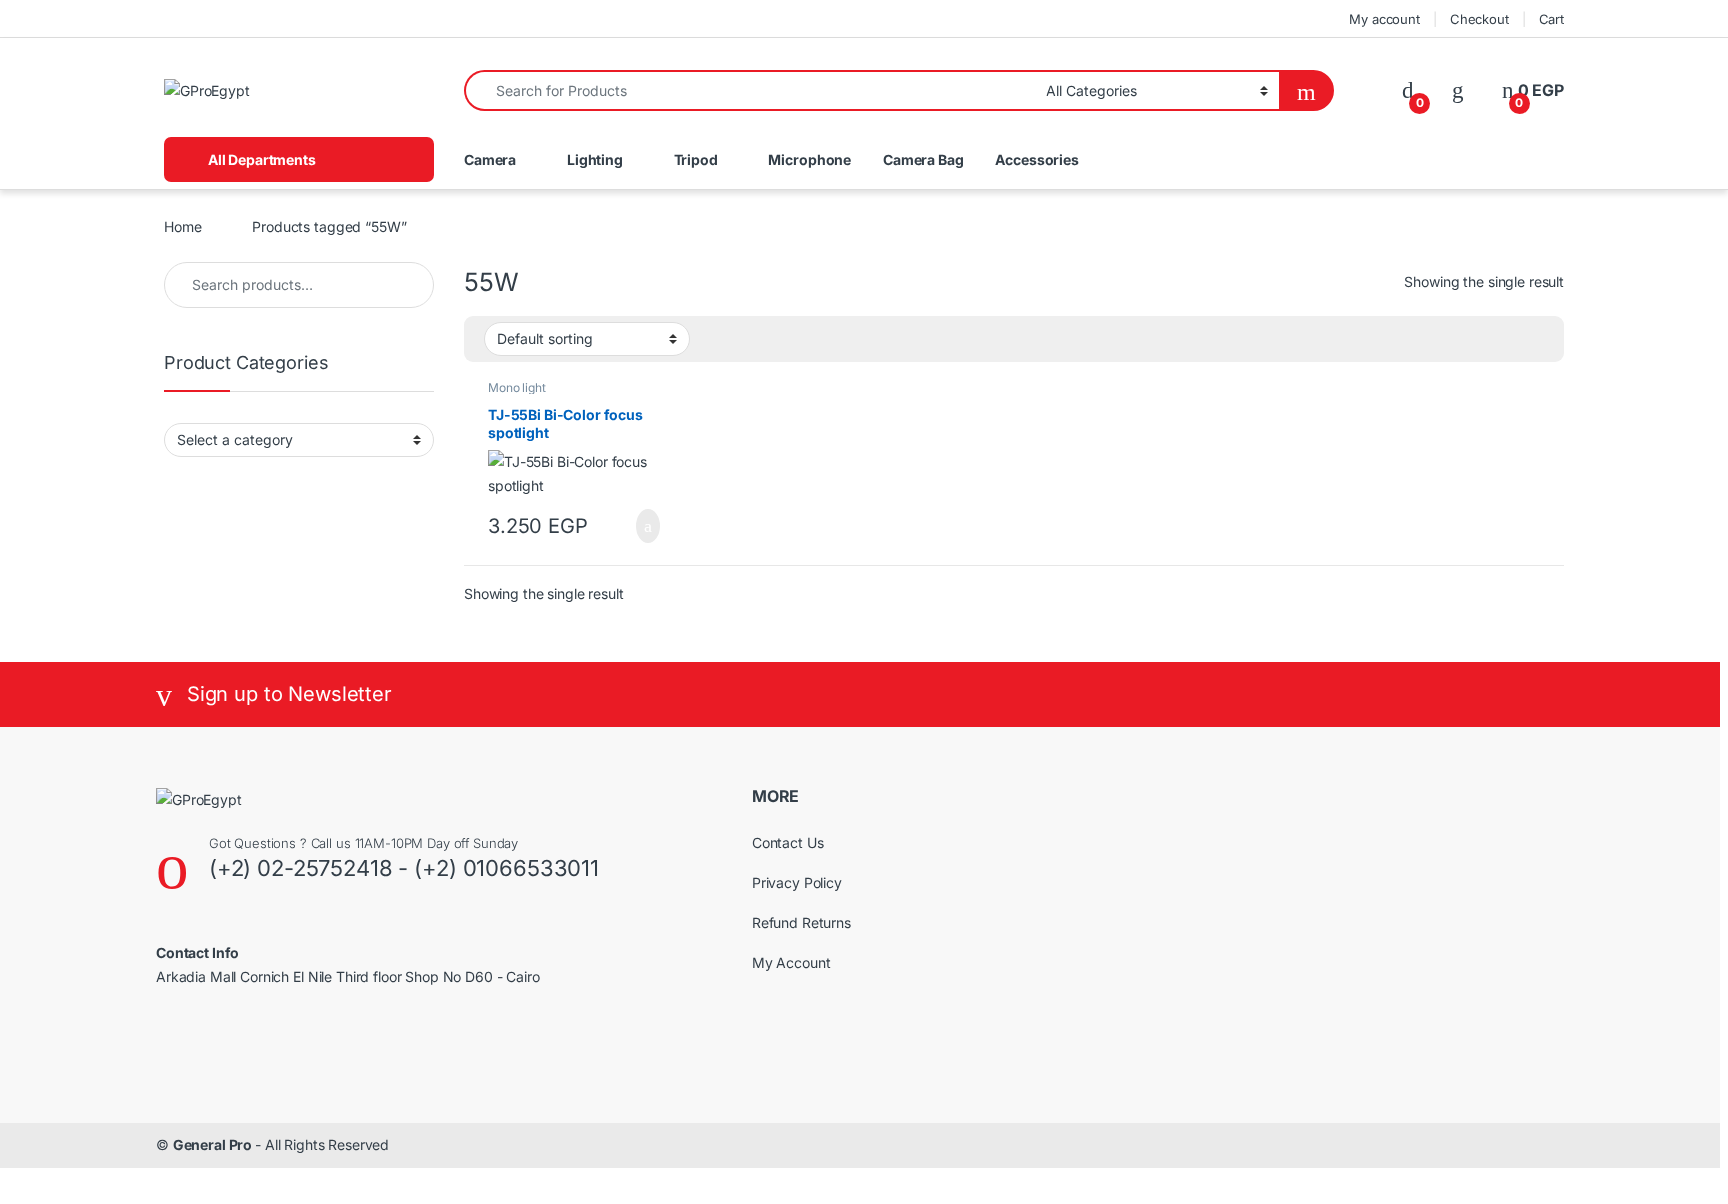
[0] (1408, 90)
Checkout (1479, 19)
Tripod (696, 159)
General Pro (214, 1144)
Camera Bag (923, 159)
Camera (490, 159)
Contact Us (788, 842)
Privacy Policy (797, 882)
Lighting (595, 159)
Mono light (517, 387)
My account (1384, 19)
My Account (791, 962)
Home (182, 226)
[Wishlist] (1458, 90)
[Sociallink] (164, 1044)
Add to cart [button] (646, 526)
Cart (1551, 19)
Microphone (809, 159)
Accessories (1036, 159)
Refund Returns (801, 922)
